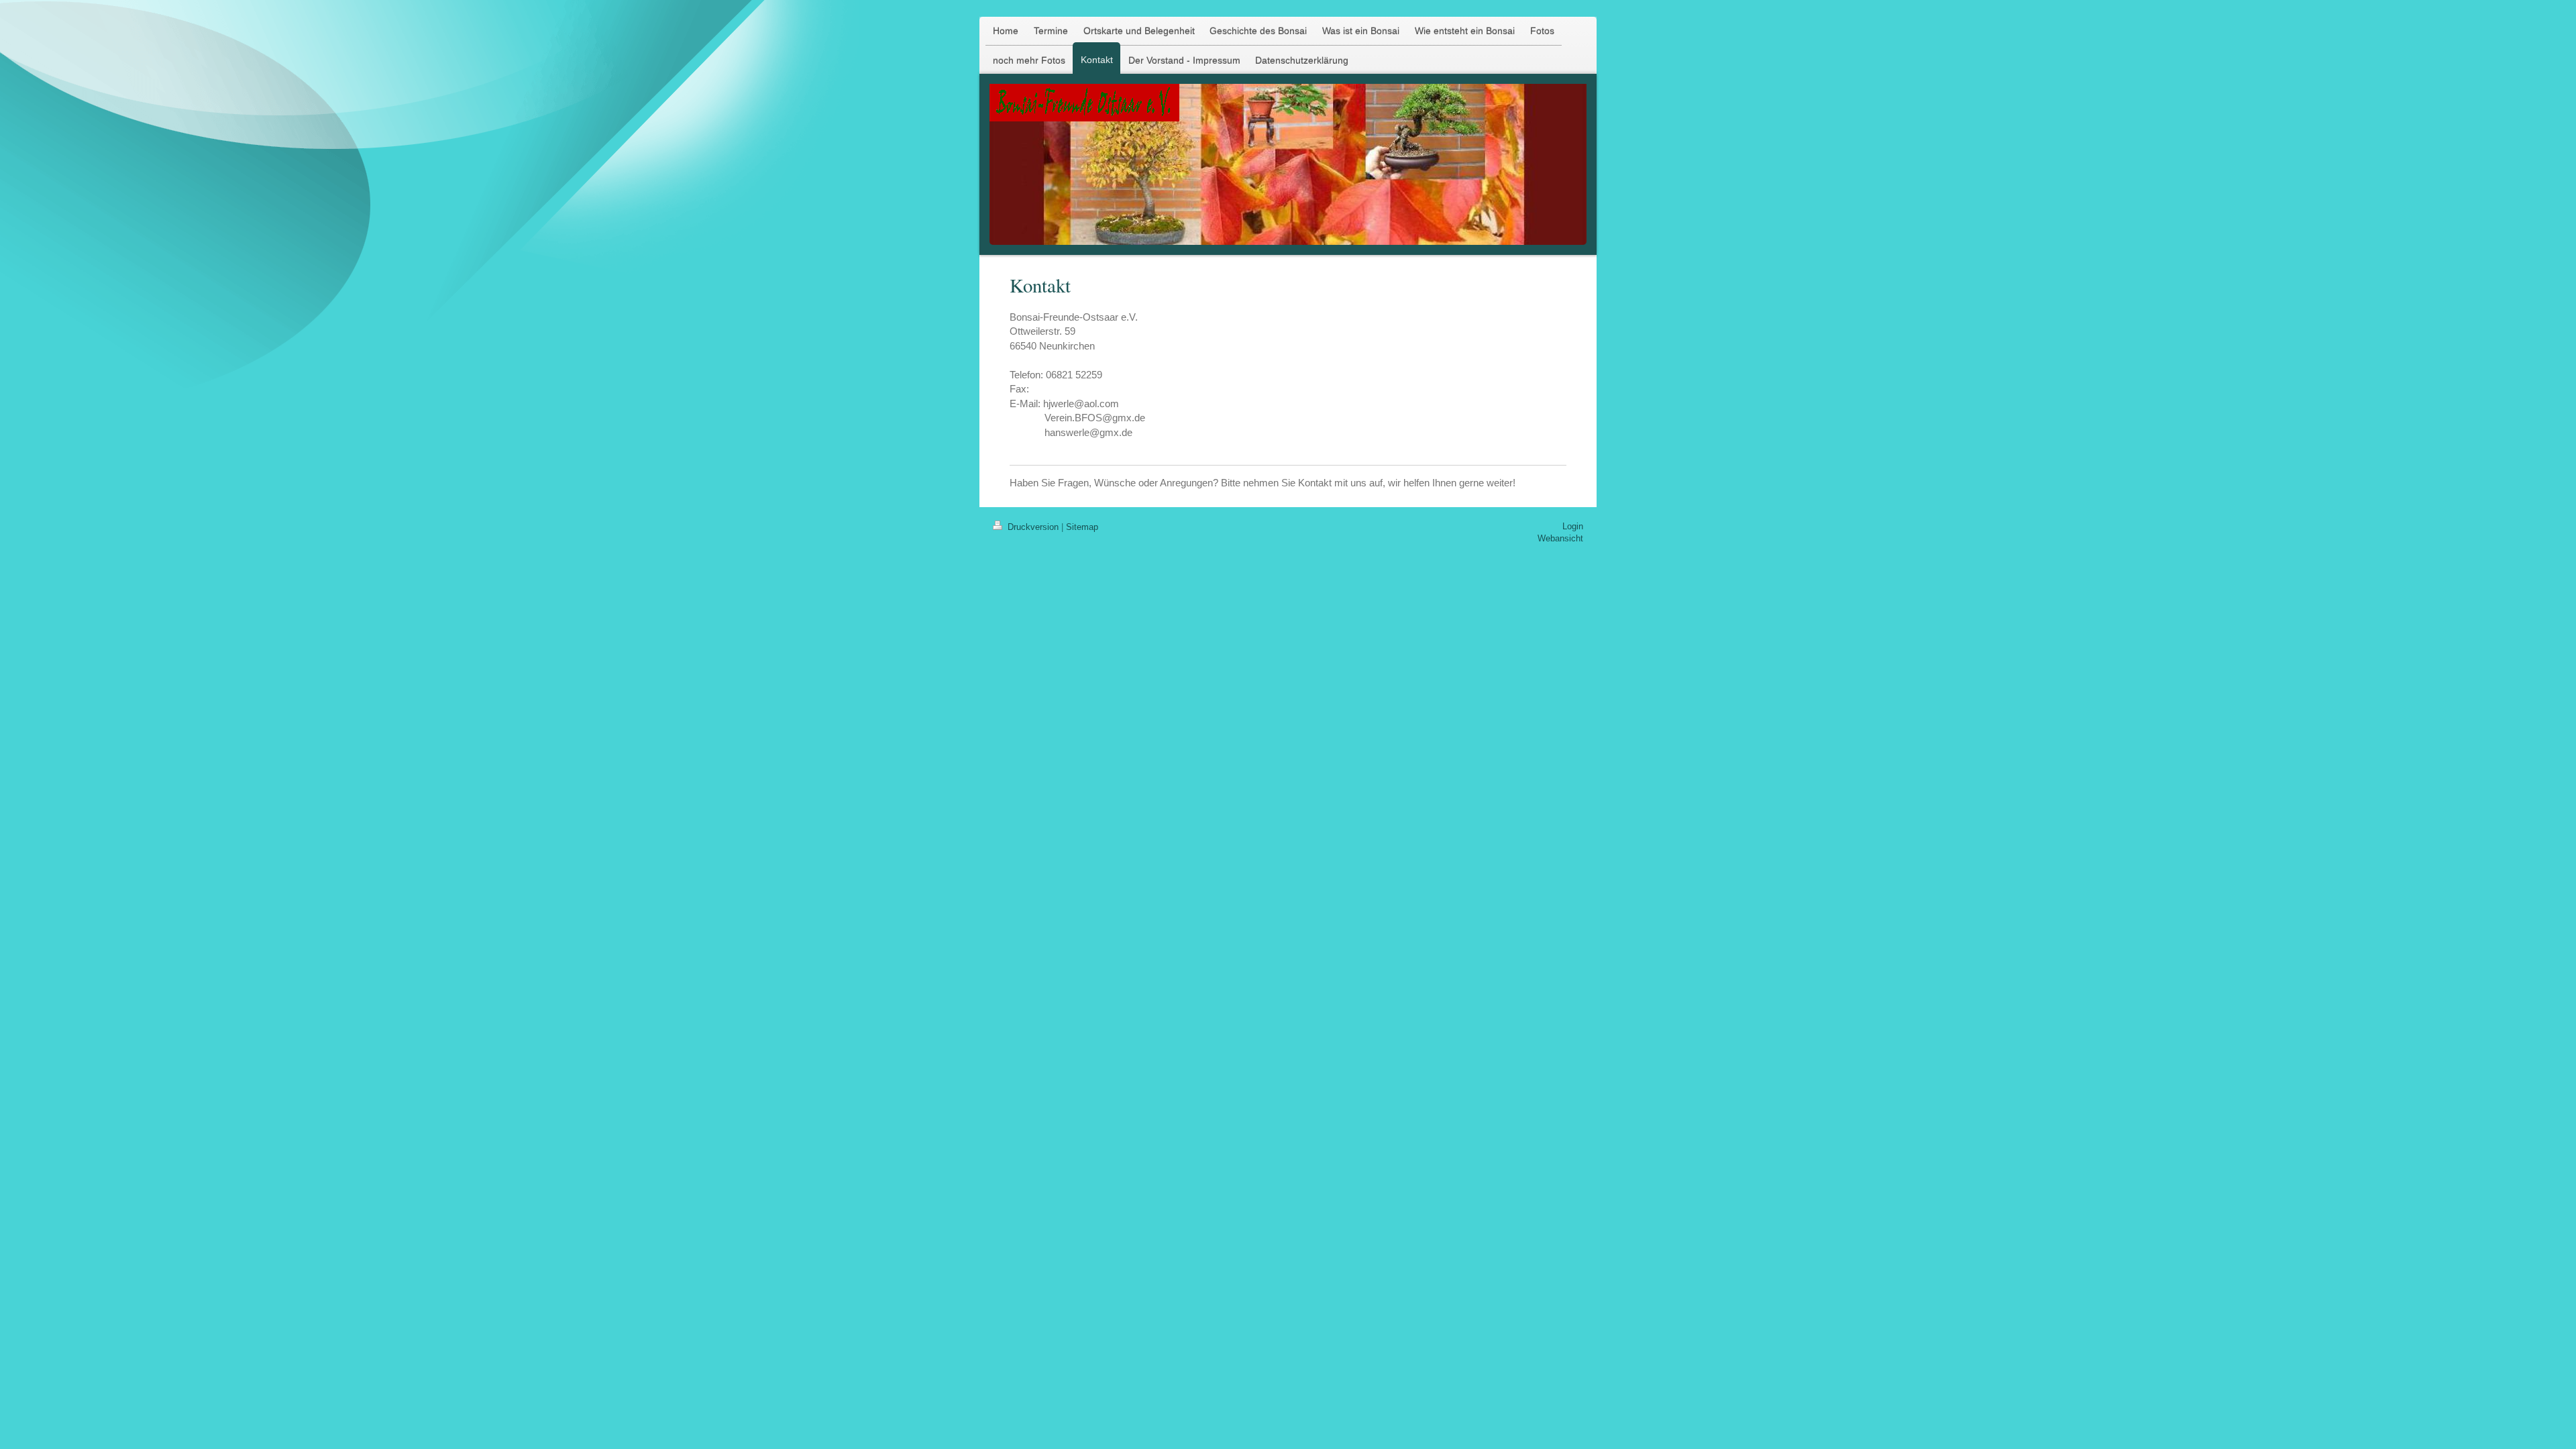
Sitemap (1082, 527)
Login (1573, 526)
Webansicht (1560, 538)
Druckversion (1033, 527)
